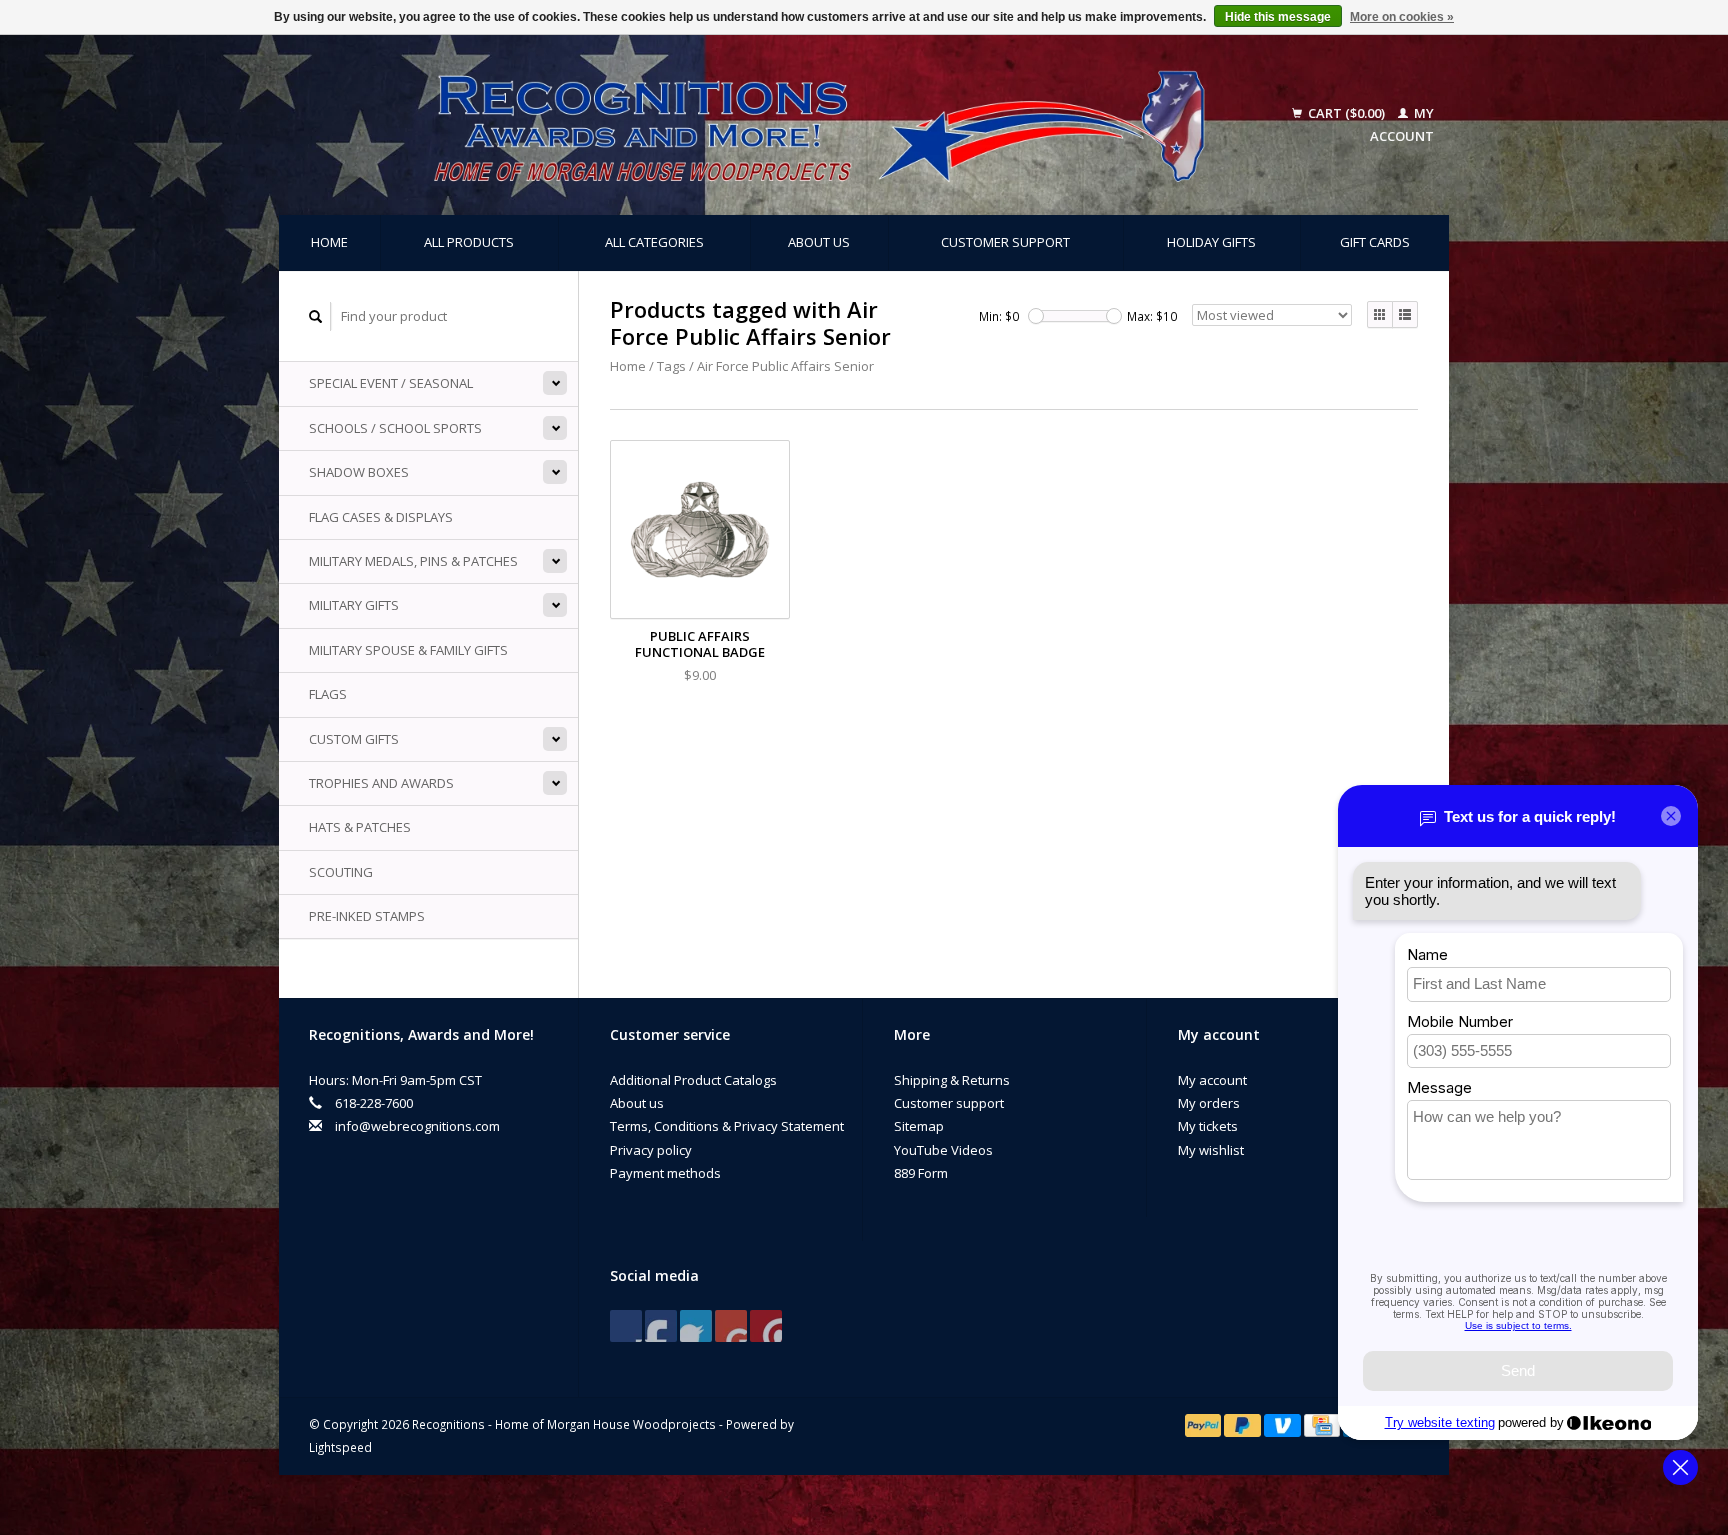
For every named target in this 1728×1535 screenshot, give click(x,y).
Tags (671, 366)
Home (329, 242)
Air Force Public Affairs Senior (785, 366)
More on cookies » (1402, 17)
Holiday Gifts (1211, 242)
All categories (654, 242)
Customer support (1005, 242)
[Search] (316, 316)
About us (819, 242)
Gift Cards (1375, 242)
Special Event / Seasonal (391, 383)
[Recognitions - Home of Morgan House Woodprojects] (774, 125)
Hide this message (1278, 17)
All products (469, 242)
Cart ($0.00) (1346, 113)
